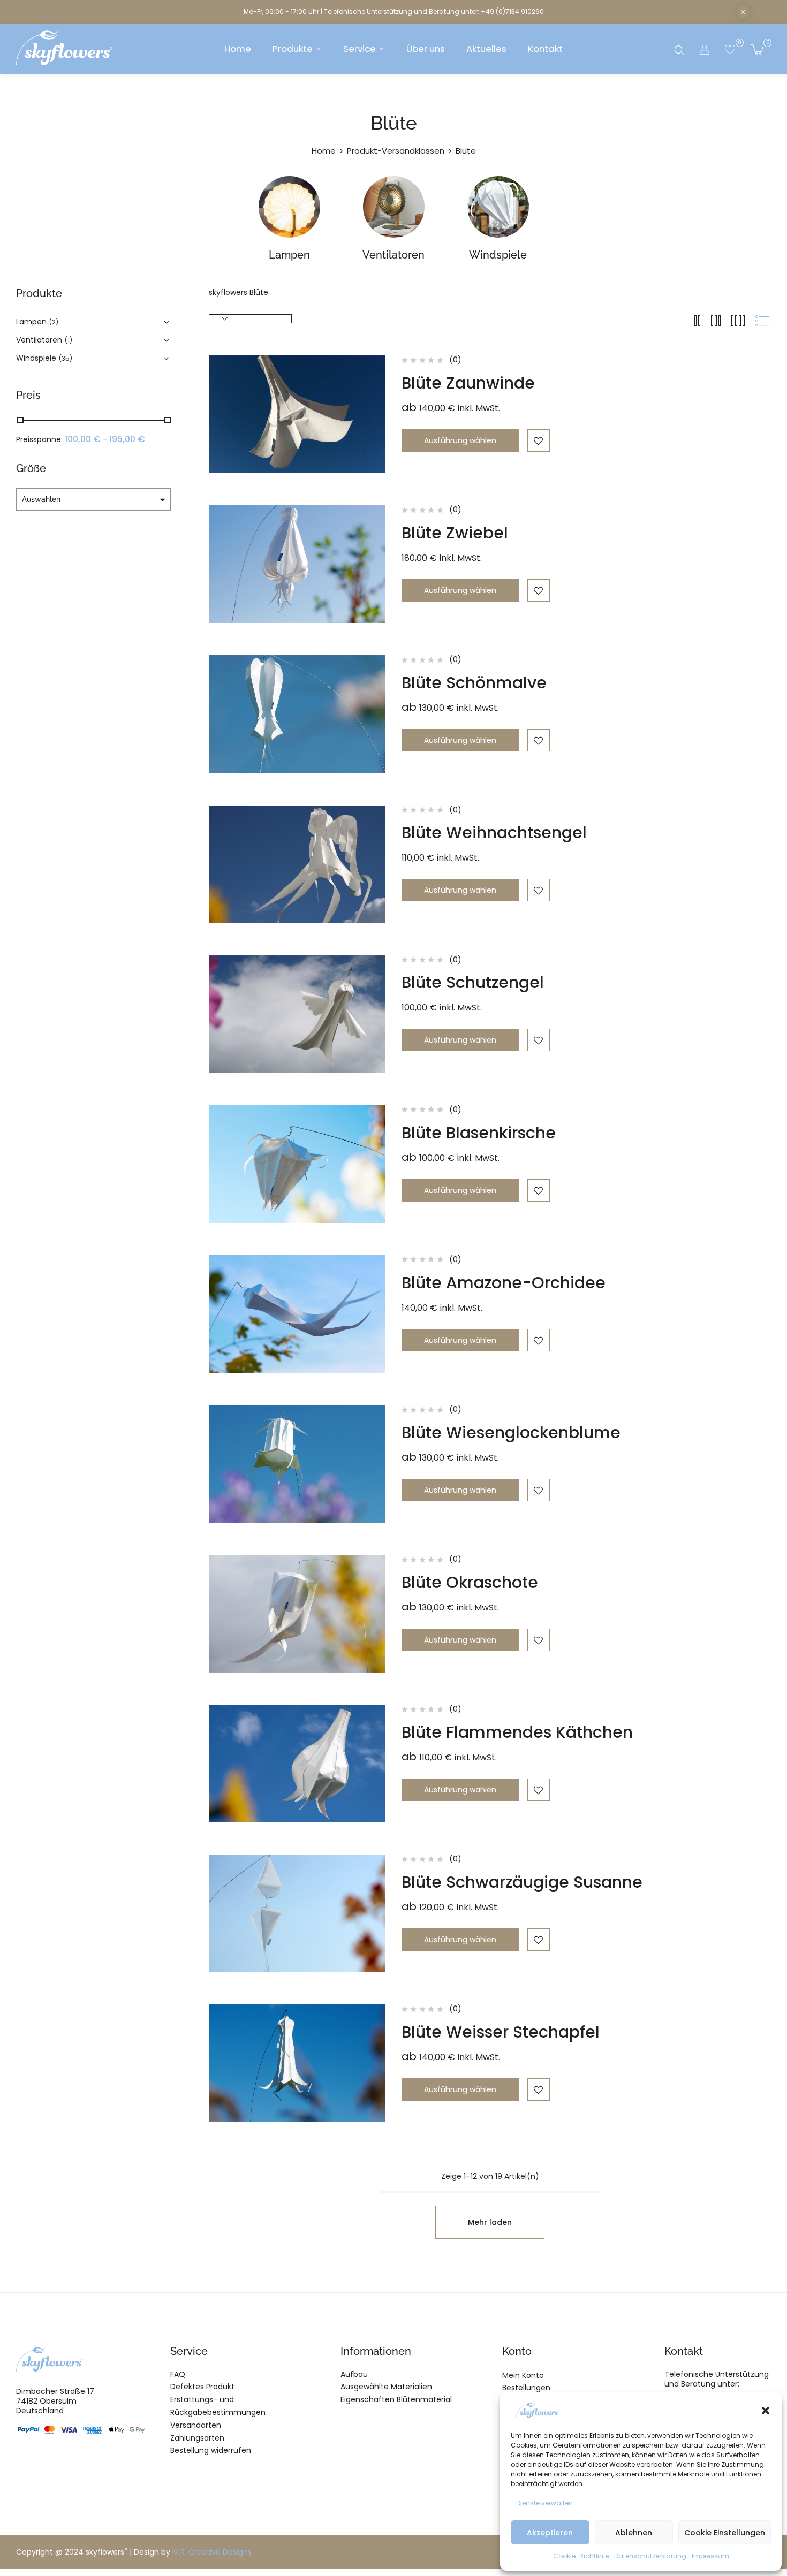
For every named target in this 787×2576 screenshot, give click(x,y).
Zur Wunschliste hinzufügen (539, 440)
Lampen (289, 255)
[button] (766, 2411)
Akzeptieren (550, 2533)
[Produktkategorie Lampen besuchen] (289, 207)
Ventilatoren (393, 255)
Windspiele (498, 255)
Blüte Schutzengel (473, 982)
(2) (54, 322)
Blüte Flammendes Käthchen (517, 1732)
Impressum (710, 2556)
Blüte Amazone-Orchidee (504, 1283)
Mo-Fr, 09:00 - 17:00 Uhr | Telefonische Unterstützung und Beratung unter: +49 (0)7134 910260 (394, 12)
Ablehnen (634, 2533)
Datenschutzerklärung (650, 2556)
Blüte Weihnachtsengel (494, 833)
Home (324, 151)
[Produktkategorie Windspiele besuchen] (498, 207)
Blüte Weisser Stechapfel (501, 2032)
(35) (66, 358)
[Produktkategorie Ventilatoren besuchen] (394, 207)
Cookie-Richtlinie (581, 2556)
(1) (69, 340)
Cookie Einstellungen (725, 2533)
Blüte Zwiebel (455, 533)
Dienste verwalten (544, 2503)
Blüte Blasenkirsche (479, 1133)
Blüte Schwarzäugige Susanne (522, 1882)
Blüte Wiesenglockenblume (511, 1433)
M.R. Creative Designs (212, 2552)
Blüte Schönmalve (474, 683)
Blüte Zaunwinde (468, 383)
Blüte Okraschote (470, 1582)
